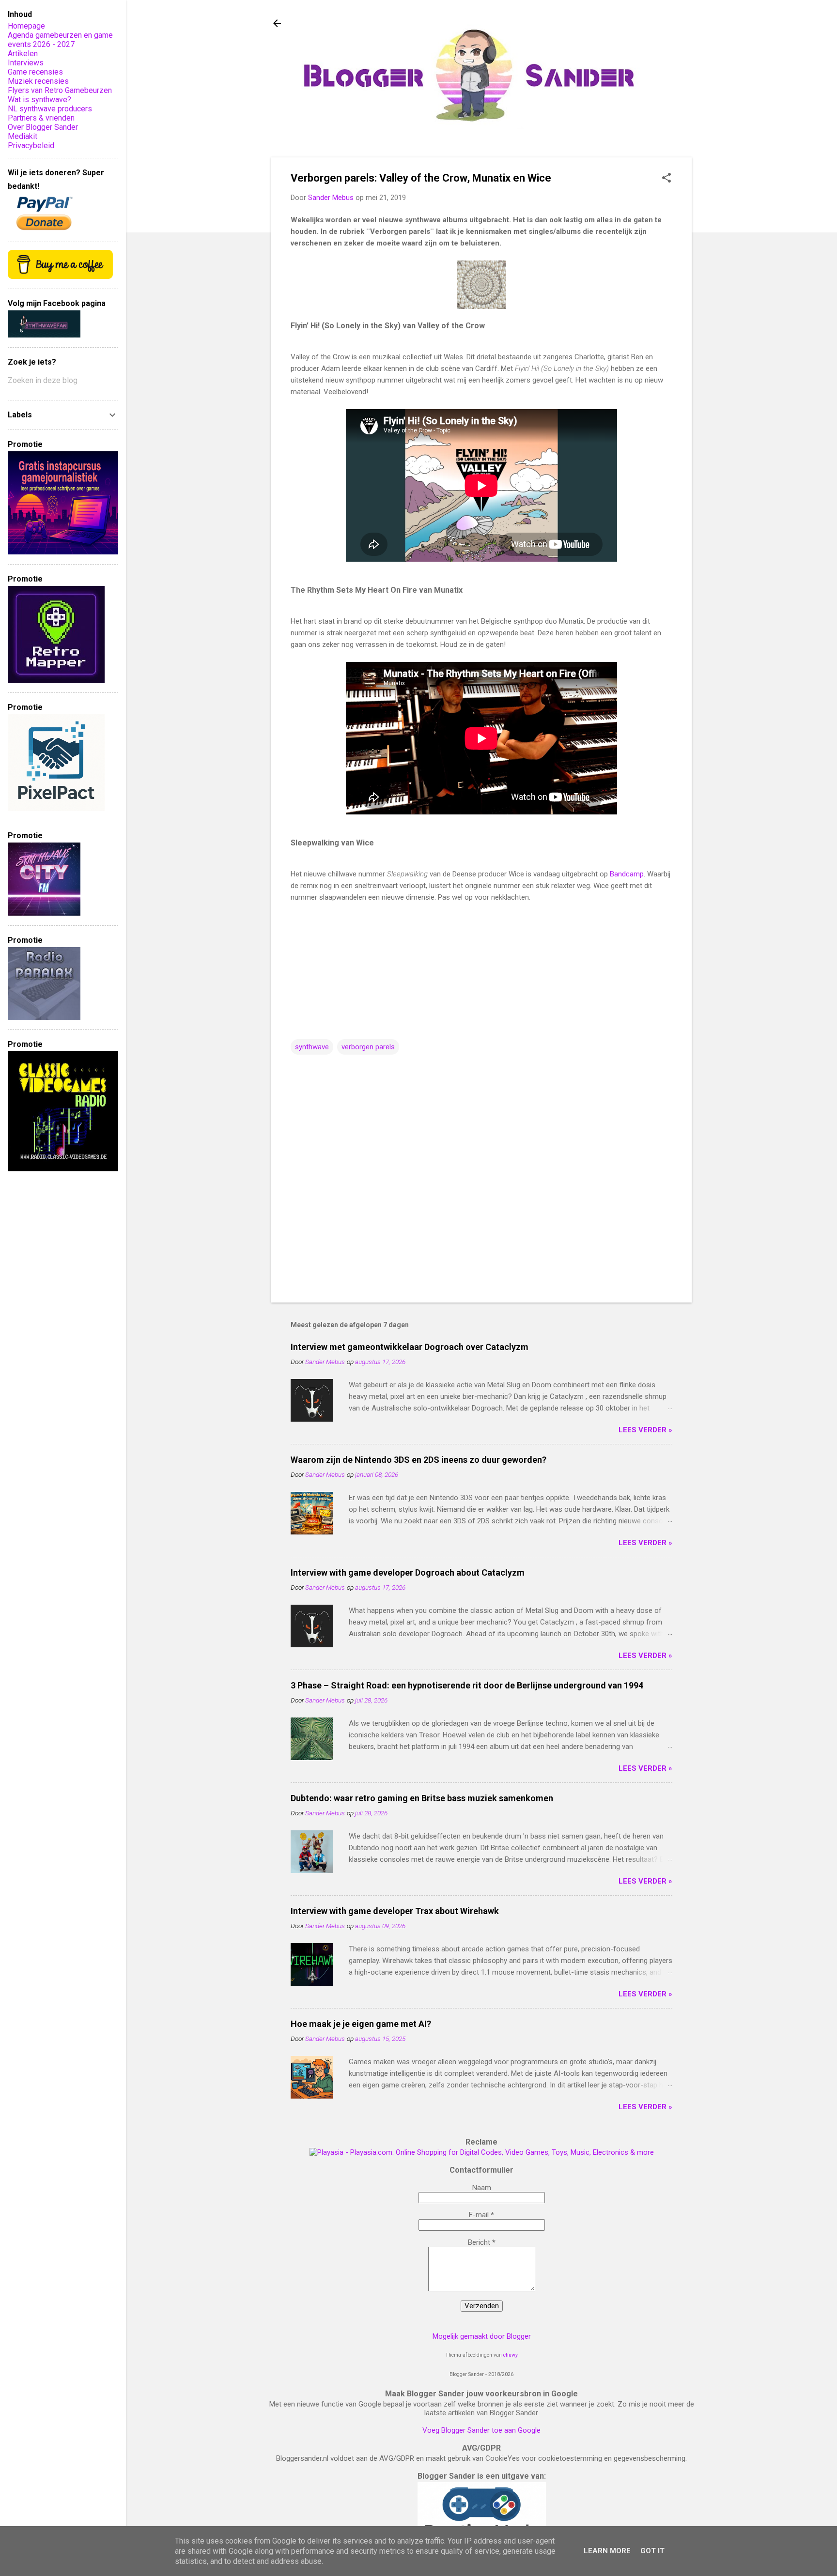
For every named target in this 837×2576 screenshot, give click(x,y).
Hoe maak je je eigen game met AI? (361, 2024)
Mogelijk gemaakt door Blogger (482, 2336)
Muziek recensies (38, 81)
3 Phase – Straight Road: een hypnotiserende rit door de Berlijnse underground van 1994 (467, 1685)
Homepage (26, 26)
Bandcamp (627, 874)
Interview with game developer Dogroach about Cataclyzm (408, 1572)
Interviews (26, 63)
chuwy (511, 2355)
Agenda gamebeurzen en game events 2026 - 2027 (60, 40)
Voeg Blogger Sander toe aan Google (481, 2430)
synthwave (312, 1047)
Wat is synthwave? (39, 100)
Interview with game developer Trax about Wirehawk (395, 1911)
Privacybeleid (31, 146)
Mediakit (23, 136)
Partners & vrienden (41, 118)
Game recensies (35, 72)
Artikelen (23, 54)
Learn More (607, 2551)
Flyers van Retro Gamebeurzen (60, 90)
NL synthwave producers (50, 109)
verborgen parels (368, 1047)
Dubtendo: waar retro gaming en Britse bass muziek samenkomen (422, 1798)
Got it (652, 2551)
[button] (666, 179)
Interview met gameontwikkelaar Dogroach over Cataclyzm (410, 1347)
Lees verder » (645, 1430)
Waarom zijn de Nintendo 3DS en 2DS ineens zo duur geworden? (418, 1460)
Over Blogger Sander (43, 127)
